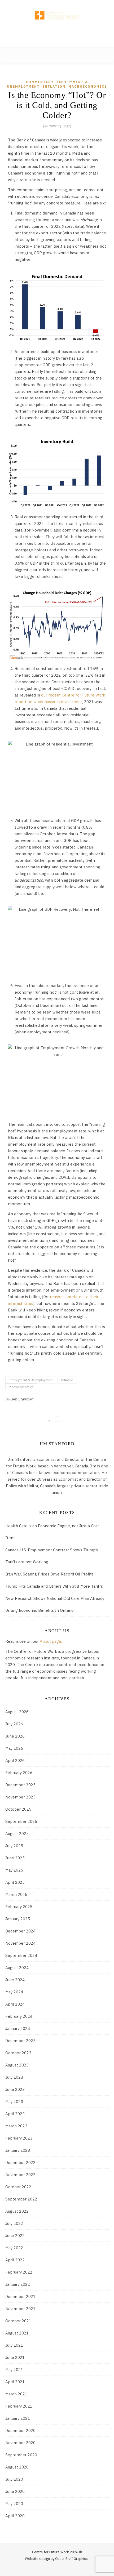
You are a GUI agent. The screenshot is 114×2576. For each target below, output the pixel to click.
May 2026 (14, 1748)
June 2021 (15, 2357)
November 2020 (20, 2443)
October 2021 (18, 2321)
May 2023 (14, 2102)
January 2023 (18, 2150)
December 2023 (20, 2041)
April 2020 (15, 2516)
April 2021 (15, 2382)
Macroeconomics (88, 86)
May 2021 (14, 2370)
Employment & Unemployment (31, 1380)
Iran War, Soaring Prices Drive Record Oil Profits (49, 1574)
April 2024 (15, 2004)
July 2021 (14, 2345)
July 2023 (14, 2077)
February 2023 (19, 2138)
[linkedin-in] (65, 5)
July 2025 (14, 1846)
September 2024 (21, 1955)
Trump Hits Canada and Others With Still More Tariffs (54, 1586)
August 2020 (17, 2467)
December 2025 (20, 1785)
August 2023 (17, 2065)
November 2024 (20, 1943)
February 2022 (19, 2272)
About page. (51, 1641)
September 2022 (21, 2199)
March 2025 (16, 1894)
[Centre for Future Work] (57, 24)
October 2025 (18, 1809)
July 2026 (14, 1724)
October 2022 (18, 2187)
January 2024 (18, 2028)
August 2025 (17, 1834)
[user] (72, 5)
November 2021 (20, 2309)
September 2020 (21, 2455)
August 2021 (17, 2333)
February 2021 (19, 2406)
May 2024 (14, 1992)
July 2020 (14, 2479)
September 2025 (21, 1821)
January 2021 (18, 2418)
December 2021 (20, 2296)
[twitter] (43, 5)
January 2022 (18, 2284)
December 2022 (20, 2162)
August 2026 (17, 1712)
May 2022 (14, 2248)
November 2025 (20, 1797)
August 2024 (17, 1968)
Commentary (40, 82)
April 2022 (15, 2260)
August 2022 (17, 2211)
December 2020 (20, 2430)
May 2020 (14, 2504)
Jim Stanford (22, 1399)
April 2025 (15, 1882)
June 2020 (15, 2491)
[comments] (50, 5)
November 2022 (20, 2175)
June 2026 (15, 1736)
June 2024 (15, 1980)
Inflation (54, 86)
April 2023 (15, 2114)
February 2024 (19, 2016)
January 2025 (18, 1919)
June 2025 (15, 1858)
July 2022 (14, 2223)
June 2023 (15, 2089)
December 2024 (20, 1931)
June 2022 (15, 2236)
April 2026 (15, 1760)
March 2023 (16, 2126)
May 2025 (14, 1870)
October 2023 (18, 2053)
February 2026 (19, 1773)
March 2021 (16, 2394)
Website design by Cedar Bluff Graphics (56, 2559)
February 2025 (19, 1907)
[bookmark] (57, 5)
